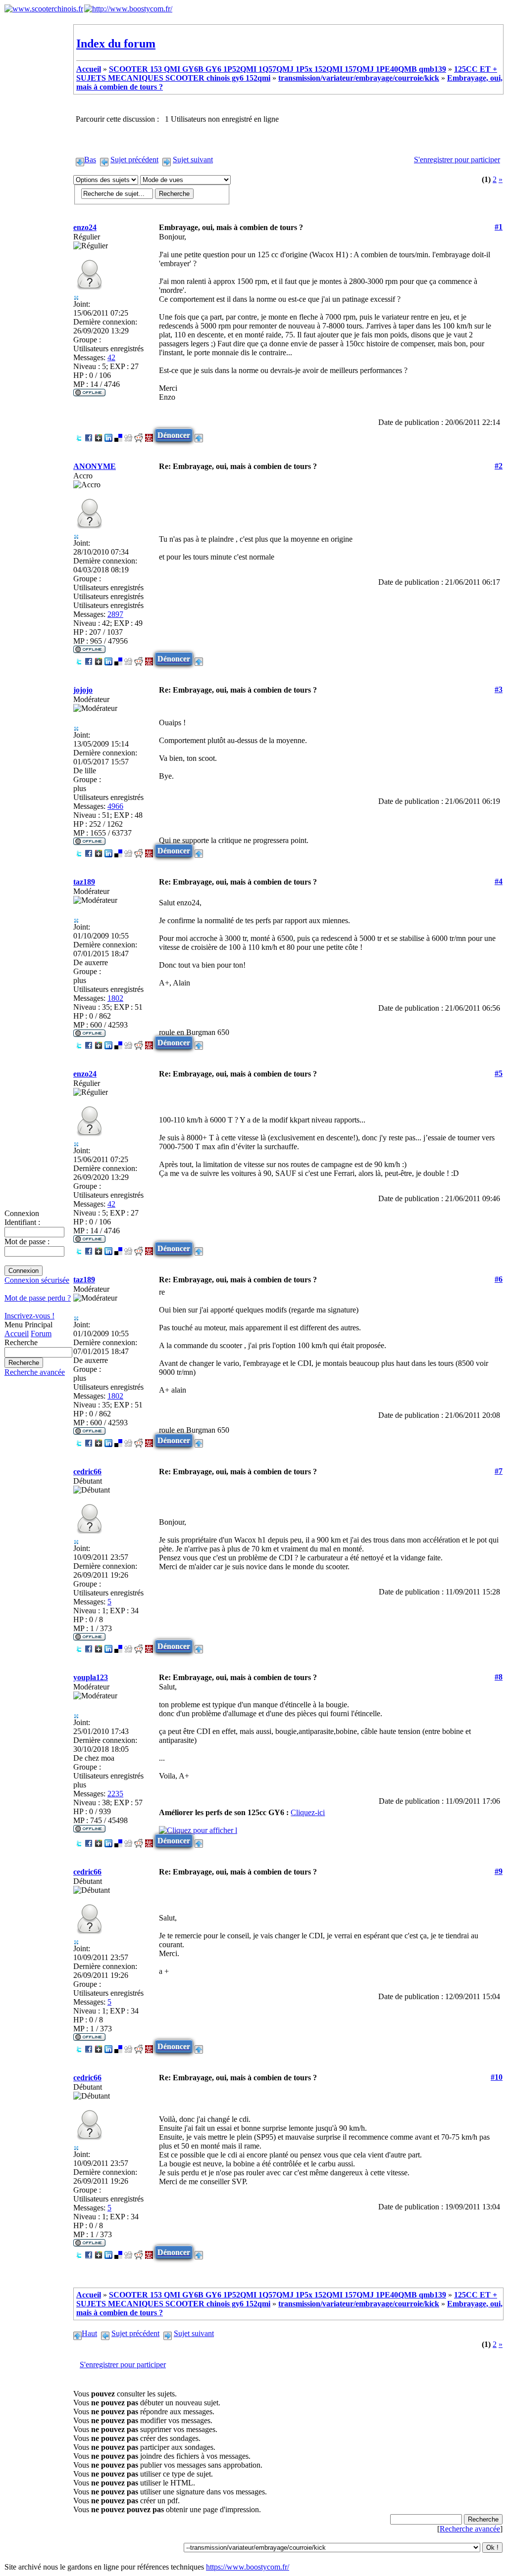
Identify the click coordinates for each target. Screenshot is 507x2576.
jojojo (83, 690)
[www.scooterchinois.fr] (44, 9)
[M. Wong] (149, 435)
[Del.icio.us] (118, 435)
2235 (115, 1794)
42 (111, 357)
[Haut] (199, 435)
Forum (41, 1334)
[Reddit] (139, 435)
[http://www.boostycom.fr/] (128, 9)
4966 (115, 806)
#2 (499, 466)
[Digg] (128, 435)
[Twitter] (79, 435)
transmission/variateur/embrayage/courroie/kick (359, 78)
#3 (499, 689)
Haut (89, 2333)
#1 (499, 227)
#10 (497, 2077)
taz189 (84, 882)
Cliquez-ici (308, 1812)
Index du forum (116, 44)
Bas (90, 160)
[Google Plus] (99, 435)
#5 (499, 1073)
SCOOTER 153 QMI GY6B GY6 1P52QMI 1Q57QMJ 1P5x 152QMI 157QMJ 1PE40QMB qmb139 (278, 69)
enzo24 (85, 227)
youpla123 (91, 1677)
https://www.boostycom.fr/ (248, 2567)
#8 (499, 1677)
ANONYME (95, 466)
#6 (499, 1279)
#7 (499, 1471)
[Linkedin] (108, 435)
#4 (499, 881)
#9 (499, 1871)
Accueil (17, 1334)
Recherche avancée (35, 1372)
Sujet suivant (193, 160)
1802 (115, 998)
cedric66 (87, 1472)
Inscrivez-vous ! (29, 1316)
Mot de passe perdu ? (38, 1298)
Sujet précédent (134, 160)
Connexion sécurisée (37, 1280)
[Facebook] (89, 435)
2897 (115, 614)
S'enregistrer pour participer (457, 160)
